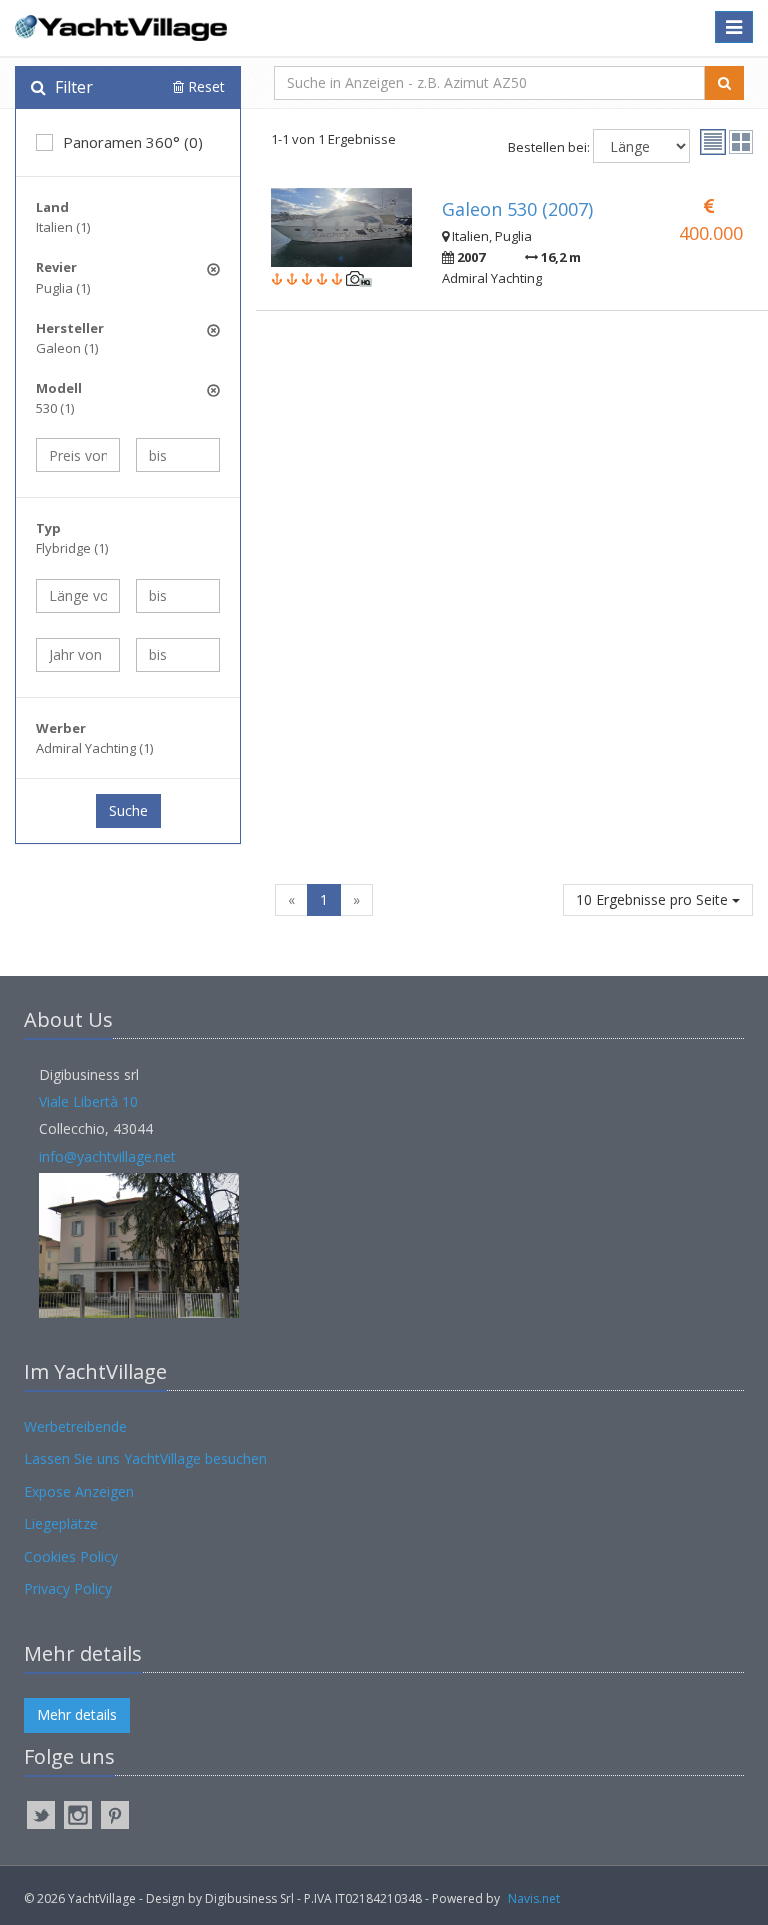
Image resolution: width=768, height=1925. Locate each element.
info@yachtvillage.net (107, 1156)
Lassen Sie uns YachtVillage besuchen (145, 1458)
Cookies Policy (71, 1556)
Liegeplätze (61, 1523)
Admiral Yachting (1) (94, 748)
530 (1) (55, 408)
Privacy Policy (68, 1588)
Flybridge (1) (72, 548)
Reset (204, 86)
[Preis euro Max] (178, 455)
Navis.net (534, 1898)
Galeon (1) (67, 348)
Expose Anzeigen (79, 1491)
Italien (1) (63, 227)
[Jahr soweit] (178, 655)
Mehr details (77, 1714)
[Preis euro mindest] (78, 455)
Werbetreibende (75, 1426)
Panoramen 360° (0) (133, 142)
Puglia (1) (63, 288)
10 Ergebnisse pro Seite (654, 899)
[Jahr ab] (78, 655)
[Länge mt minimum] (78, 596)
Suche (128, 810)
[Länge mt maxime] (178, 596)
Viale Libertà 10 (88, 1101)
